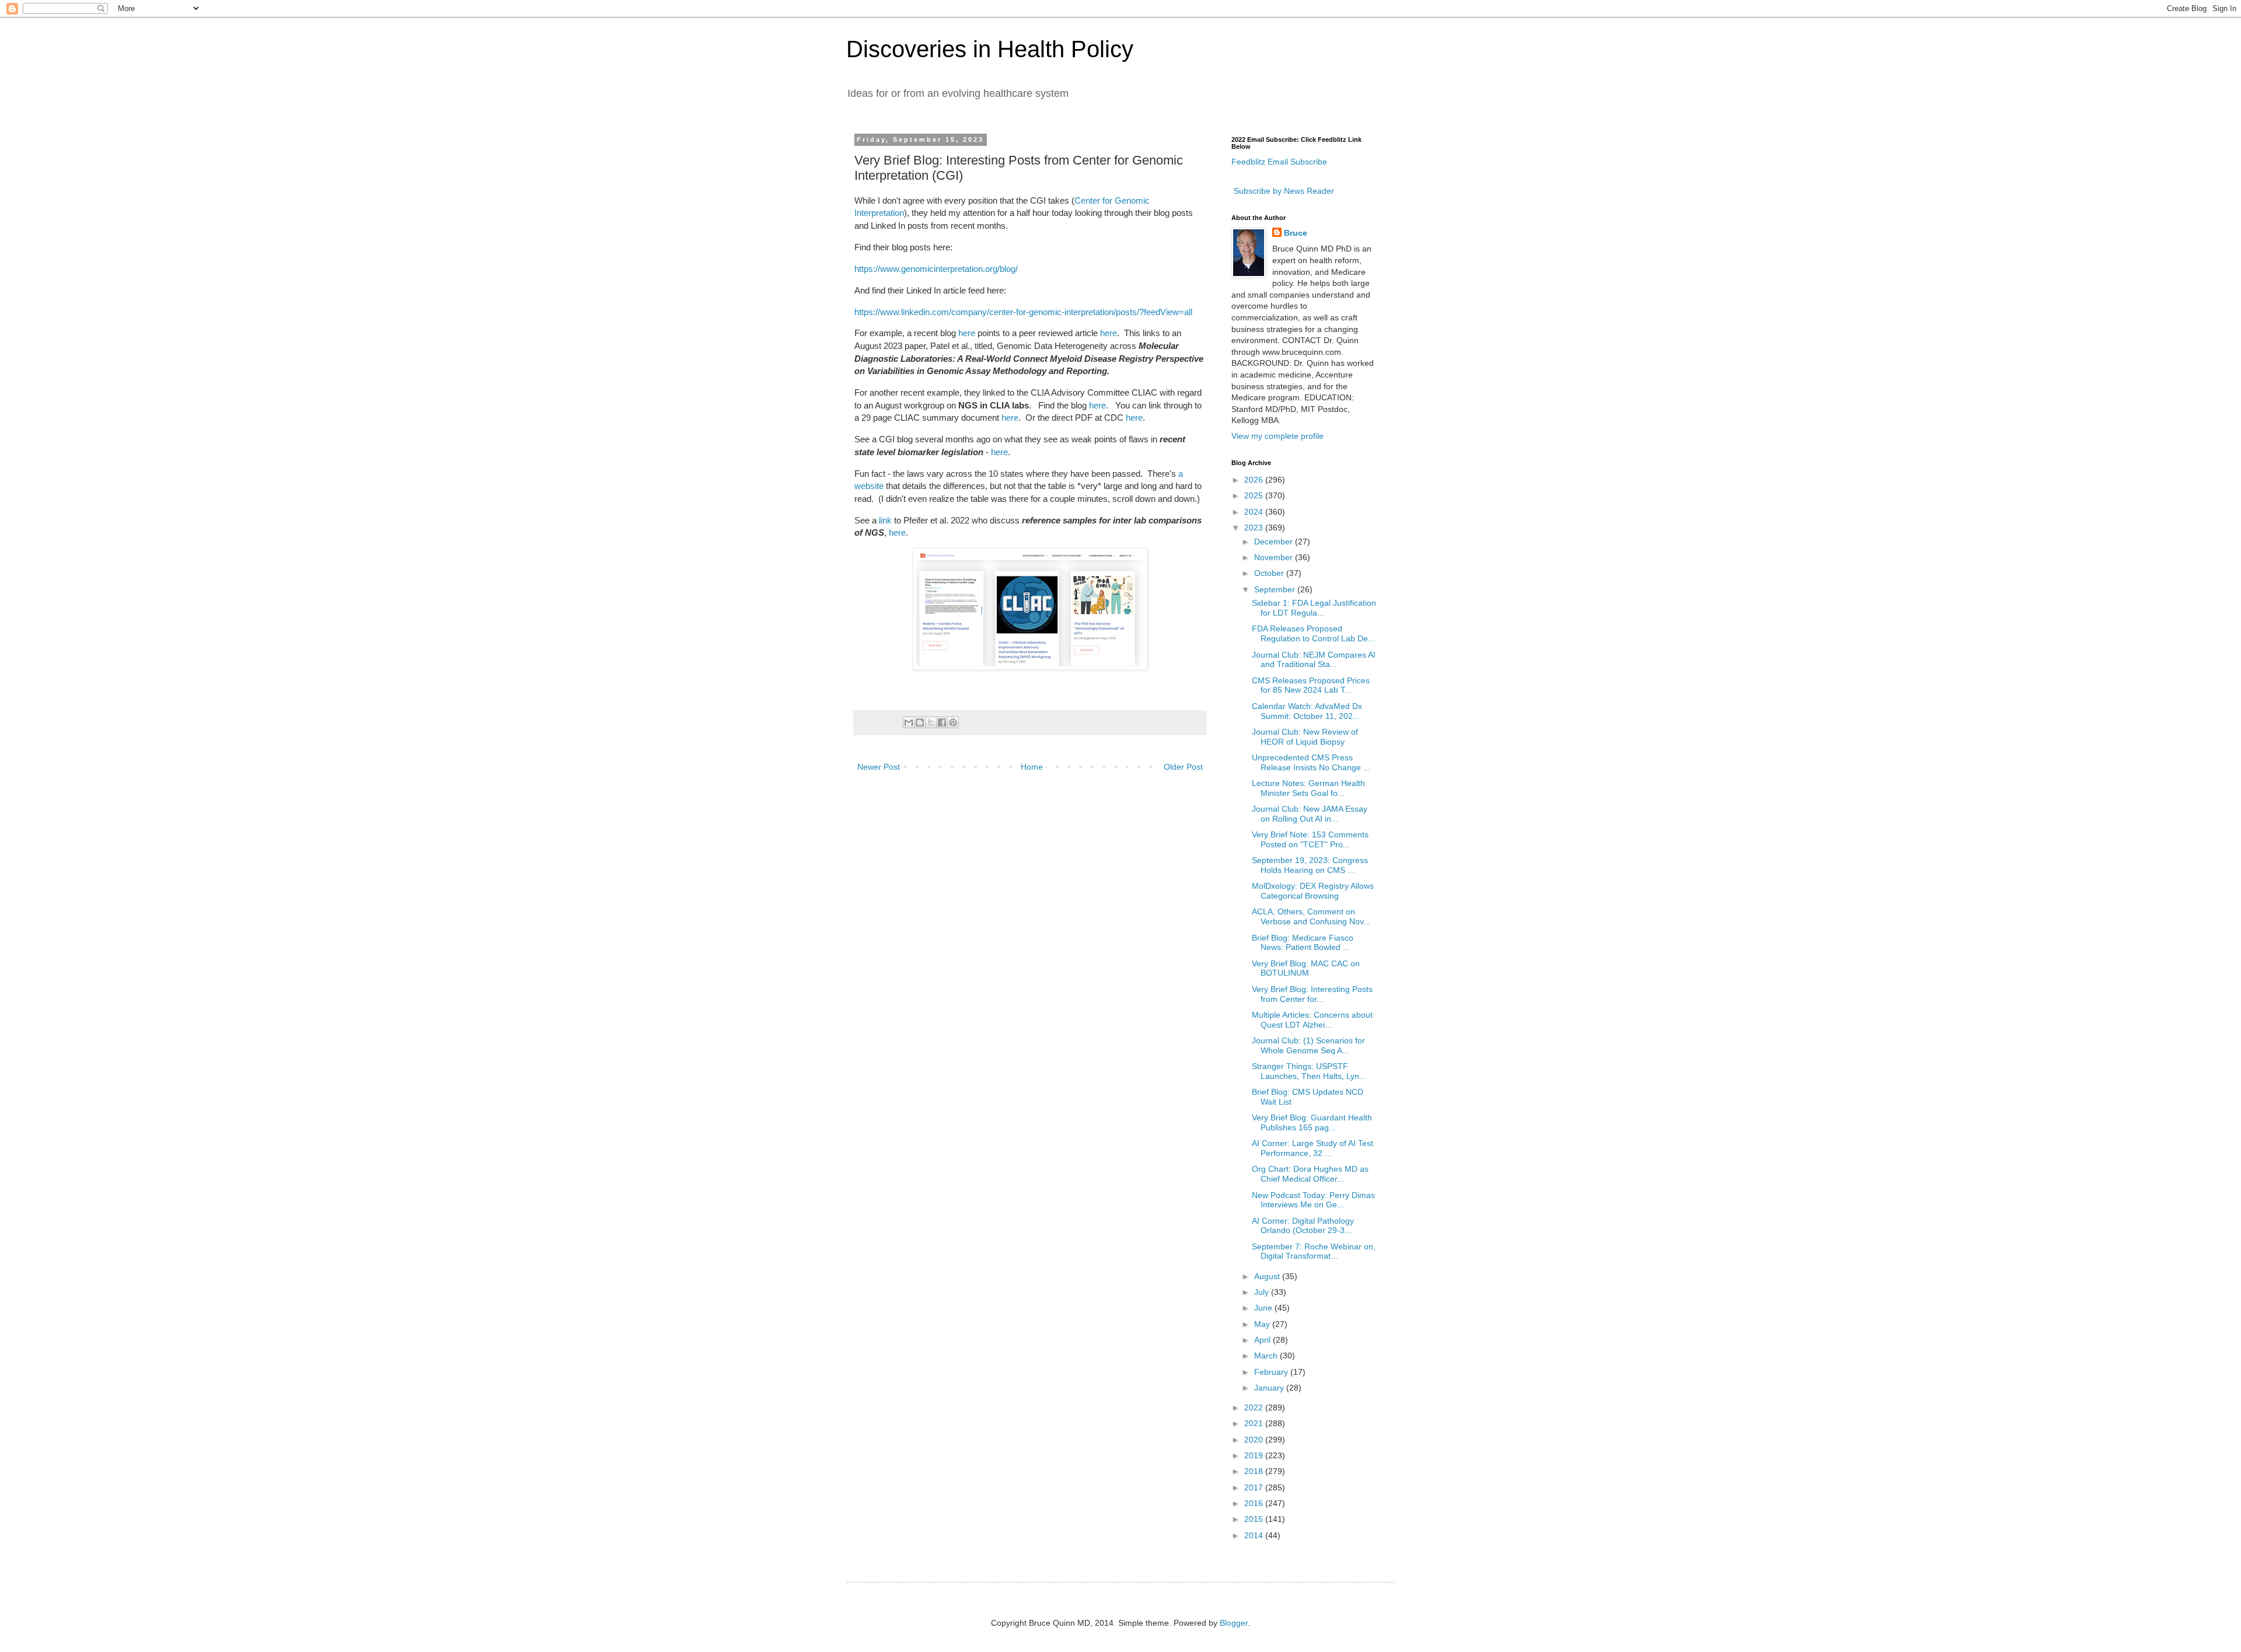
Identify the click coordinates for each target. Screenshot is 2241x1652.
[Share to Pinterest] (953, 722)
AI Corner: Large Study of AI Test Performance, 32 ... (1313, 1148)
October (1270, 573)
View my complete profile (1277, 436)
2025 (1255, 495)
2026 (1255, 480)
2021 (1255, 1423)
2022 (1255, 1407)
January (1270, 1388)
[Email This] (909, 722)
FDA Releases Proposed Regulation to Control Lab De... (1313, 633)
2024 (1255, 512)
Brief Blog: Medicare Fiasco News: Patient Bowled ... (1303, 943)
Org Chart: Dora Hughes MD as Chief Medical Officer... (1310, 1174)
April (1263, 1340)
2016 (1255, 1503)
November (1275, 557)
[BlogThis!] (920, 722)
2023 (1255, 528)
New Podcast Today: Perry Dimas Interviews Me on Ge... (1313, 1200)
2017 (1255, 1487)
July (1263, 1292)
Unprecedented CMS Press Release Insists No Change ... (1311, 762)
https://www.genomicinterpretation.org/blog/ (936, 269)
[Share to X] (931, 722)
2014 (1255, 1535)
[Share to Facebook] (942, 722)
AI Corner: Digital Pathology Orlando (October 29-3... (1303, 1226)
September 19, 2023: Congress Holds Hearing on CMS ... (1310, 865)
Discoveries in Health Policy (990, 49)
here (967, 333)
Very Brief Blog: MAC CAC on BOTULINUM (1306, 968)
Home (1032, 767)
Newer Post (879, 767)
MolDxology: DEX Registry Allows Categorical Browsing (1313, 891)
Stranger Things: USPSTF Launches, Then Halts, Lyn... (1309, 1071)
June (1264, 1308)
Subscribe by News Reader (1283, 191)
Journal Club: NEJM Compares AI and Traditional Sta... (1314, 660)
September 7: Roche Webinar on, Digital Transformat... (1314, 1251)
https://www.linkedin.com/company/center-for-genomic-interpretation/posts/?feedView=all (1023, 312)
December (1275, 542)
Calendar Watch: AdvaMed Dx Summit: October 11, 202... (1307, 711)
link (885, 520)
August (1268, 1276)
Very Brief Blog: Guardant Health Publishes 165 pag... (1312, 1122)
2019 (1255, 1455)
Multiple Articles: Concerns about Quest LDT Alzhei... (1312, 1020)
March (1267, 1356)
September (1276, 589)
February (1272, 1372)
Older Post (1183, 767)
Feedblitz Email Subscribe (1279, 162)
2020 (1255, 1440)
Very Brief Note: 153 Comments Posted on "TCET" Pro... (1310, 839)
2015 (1255, 1519)
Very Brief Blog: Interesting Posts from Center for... (1312, 994)
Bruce (1296, 233)
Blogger (1234, 1623)
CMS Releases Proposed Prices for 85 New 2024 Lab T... (1311, 685)
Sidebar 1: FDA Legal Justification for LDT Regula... (1314, 608)
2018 (1255, 1471)
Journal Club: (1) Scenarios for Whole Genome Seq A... (1308, 1045)
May (1263, 1324)
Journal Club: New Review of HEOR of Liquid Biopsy (1305, 737)
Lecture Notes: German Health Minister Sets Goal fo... (1308, 788)
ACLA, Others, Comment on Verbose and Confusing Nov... (1311, 916)
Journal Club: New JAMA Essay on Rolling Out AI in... (1310, 814)
